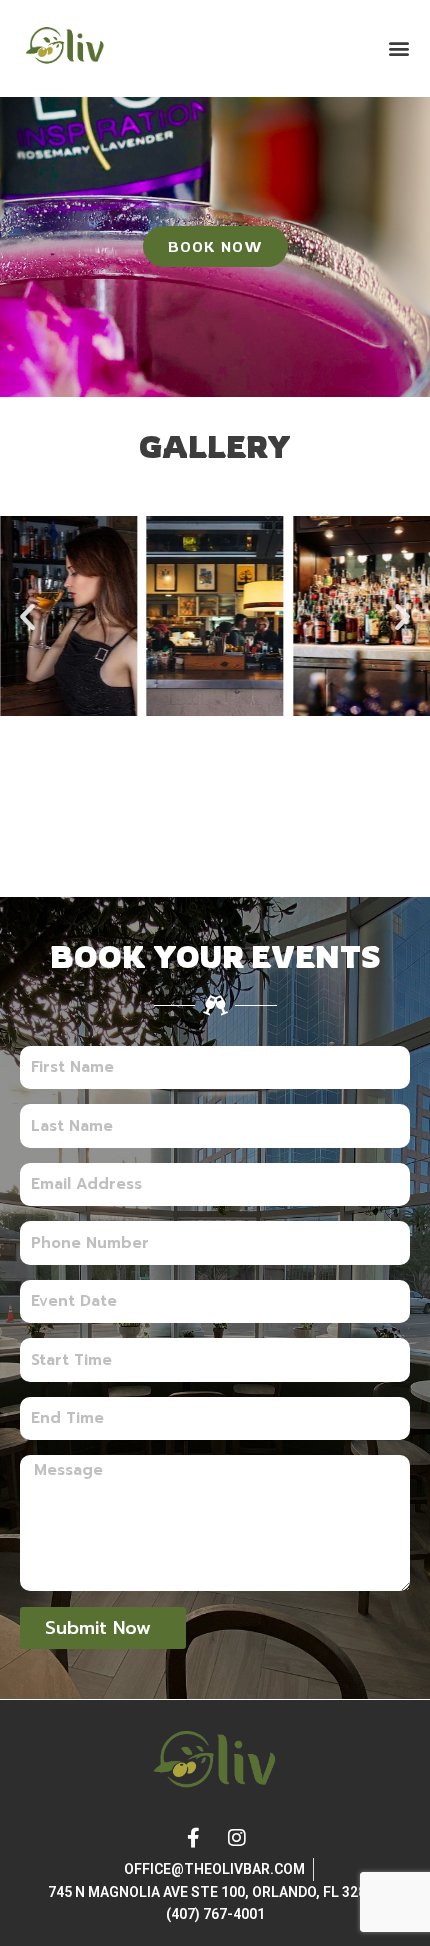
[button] (398, 48)
